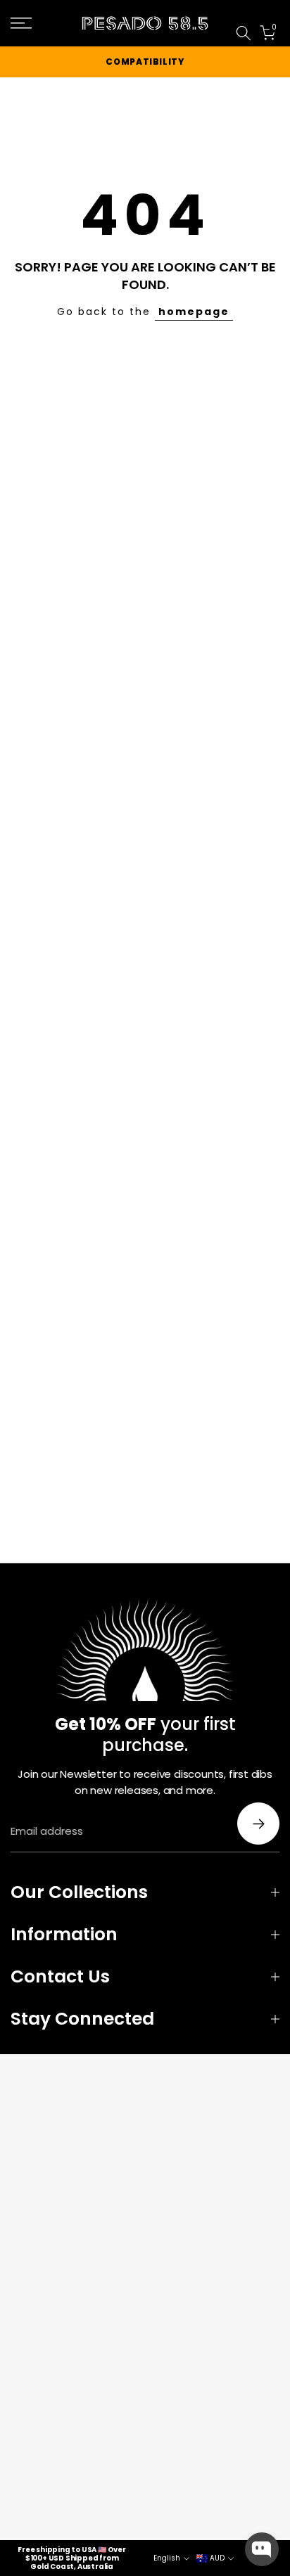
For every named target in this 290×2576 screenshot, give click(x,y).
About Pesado (262, 15)
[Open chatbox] (262, 2549)
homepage (194, 312)
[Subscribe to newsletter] (258, 1824)
